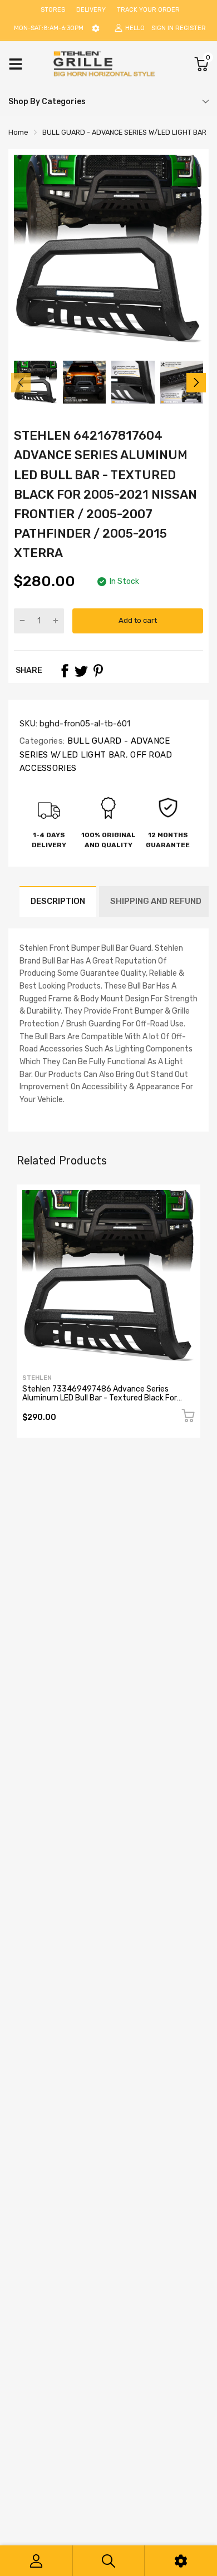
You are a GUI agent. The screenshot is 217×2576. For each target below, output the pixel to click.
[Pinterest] (98, 671)
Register (191, 28)
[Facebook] (65, 671)
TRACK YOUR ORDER (148, 10)
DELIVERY (91, 10)
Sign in (162, 28)
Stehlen (37, 1378)
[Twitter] (81, 671)
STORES (53, 10)
